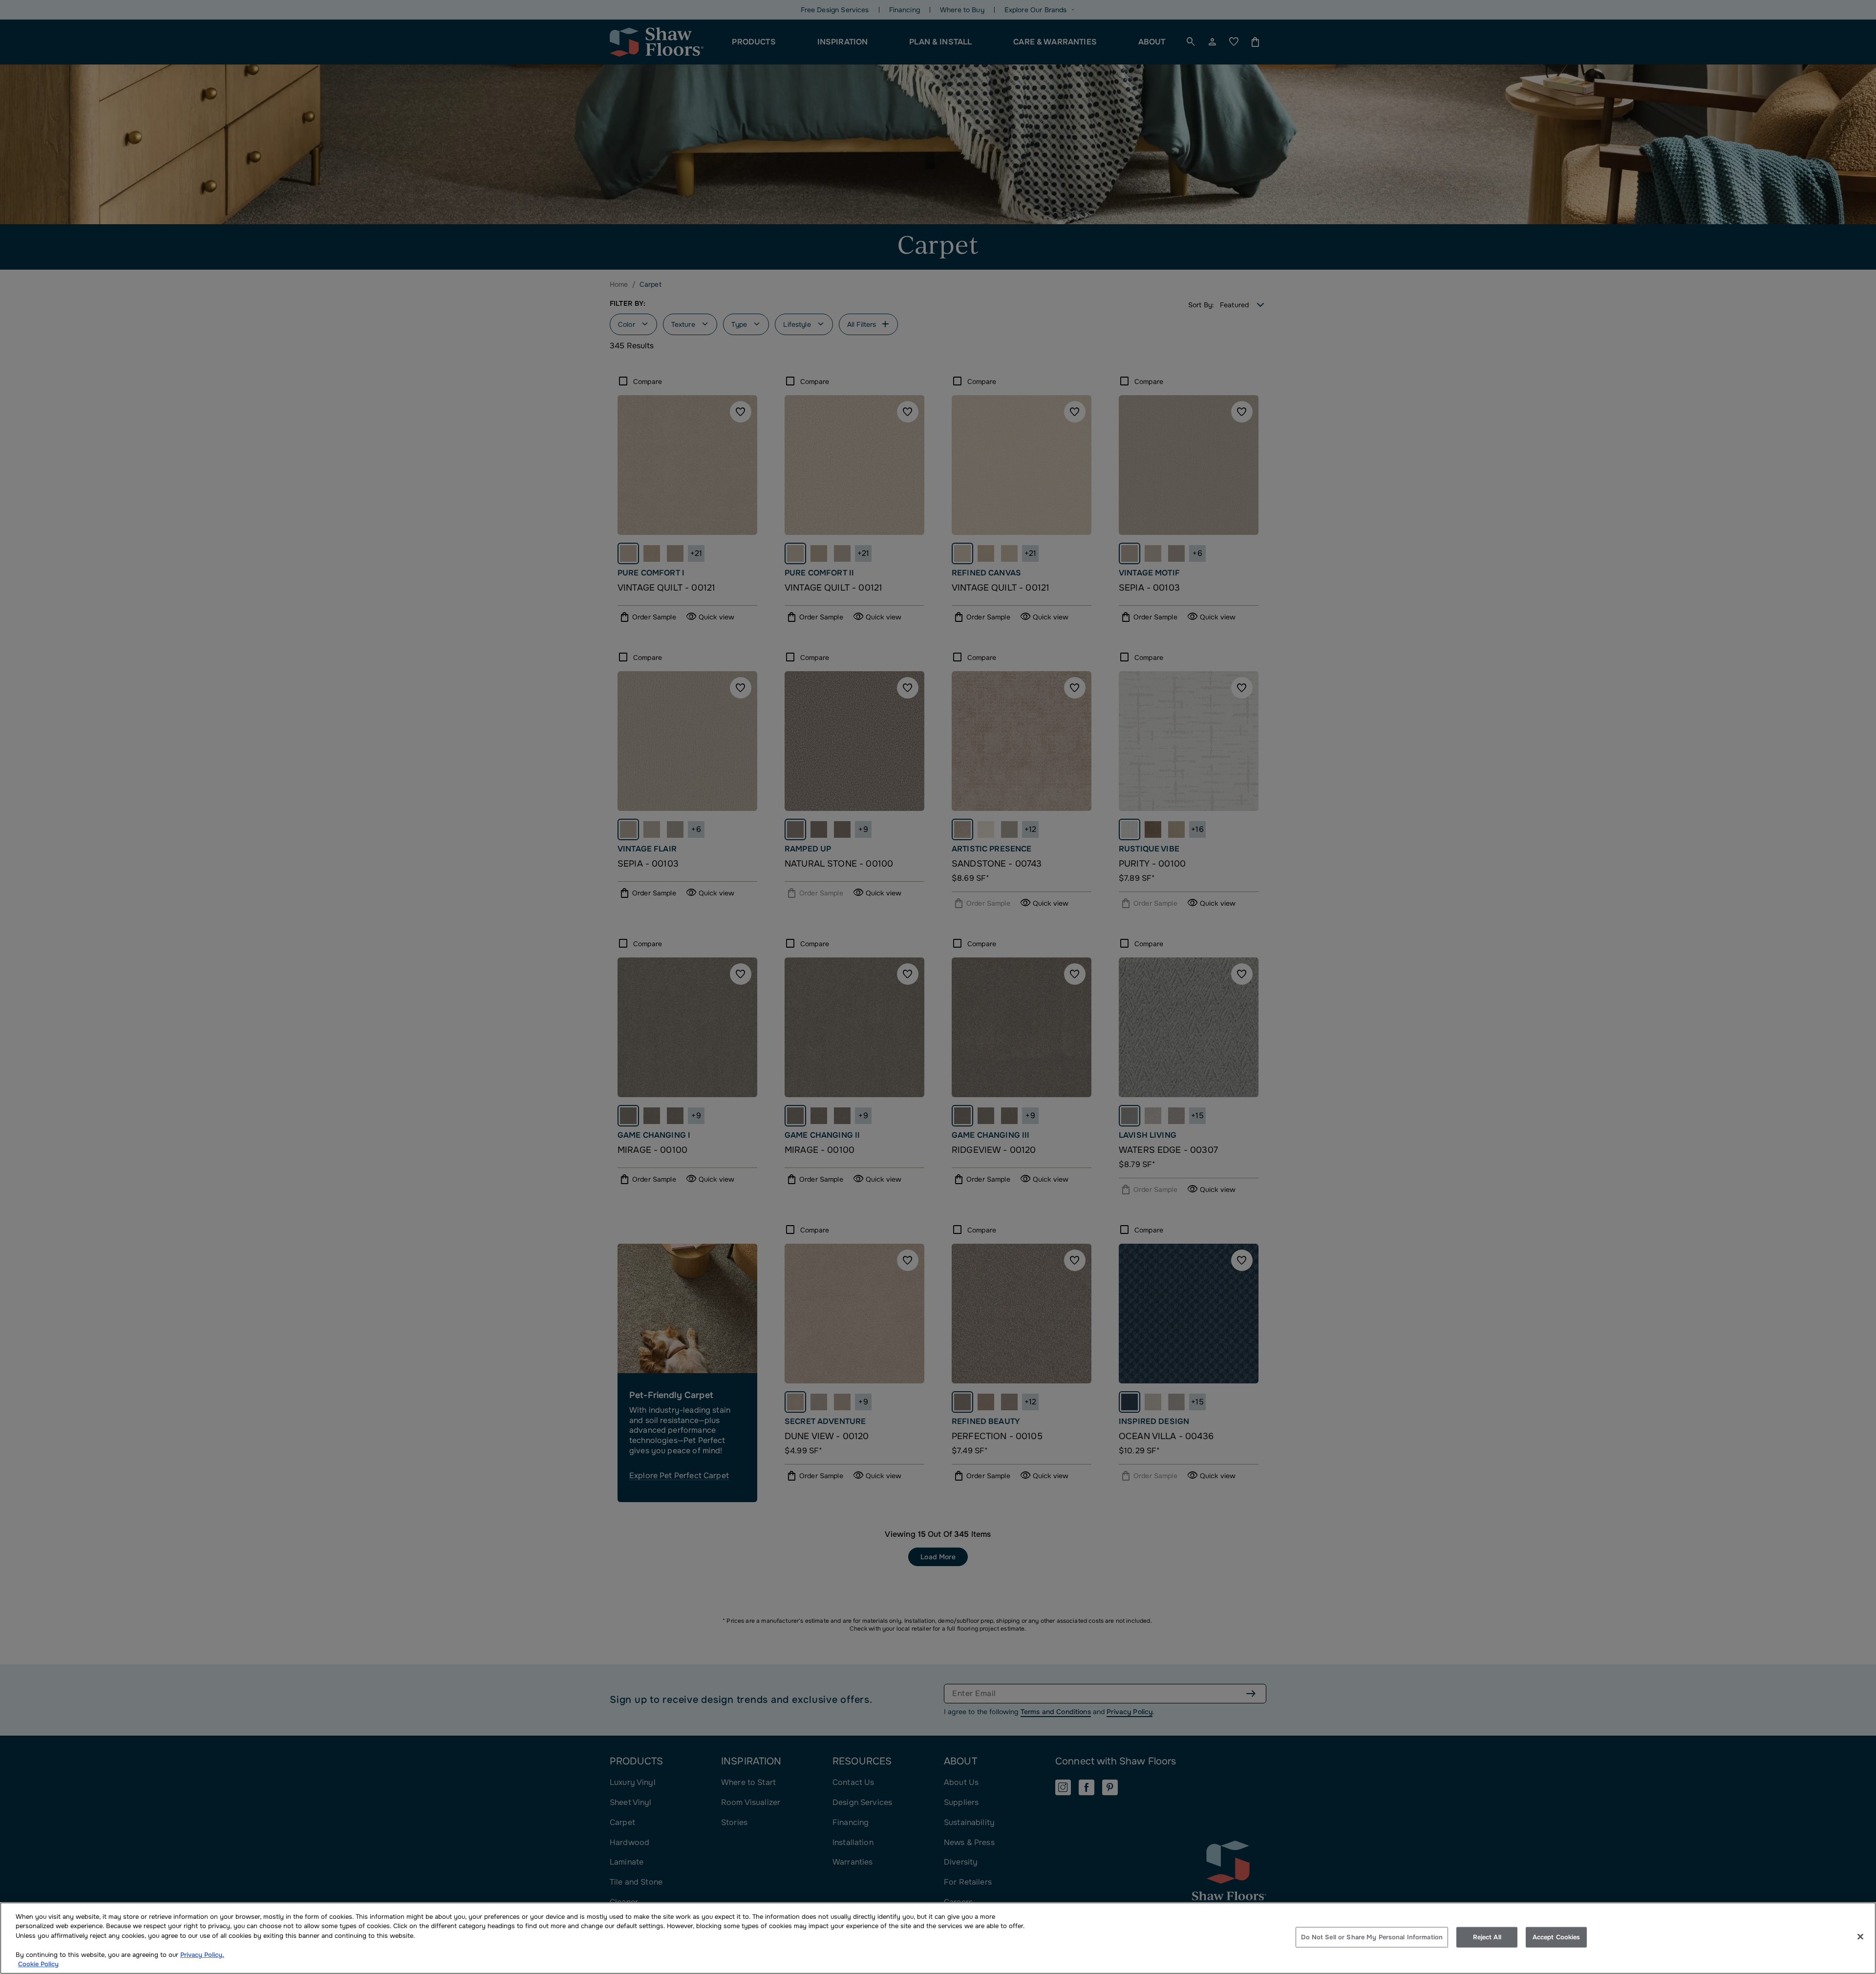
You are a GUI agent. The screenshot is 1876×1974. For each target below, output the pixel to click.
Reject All (1487, 1937)
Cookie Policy (38, 1964)
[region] (938, 1938)
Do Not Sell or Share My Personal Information (1372, 1937)
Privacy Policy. (202, 1955)
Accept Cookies (1556, 1937)
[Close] (1860, 1937)
